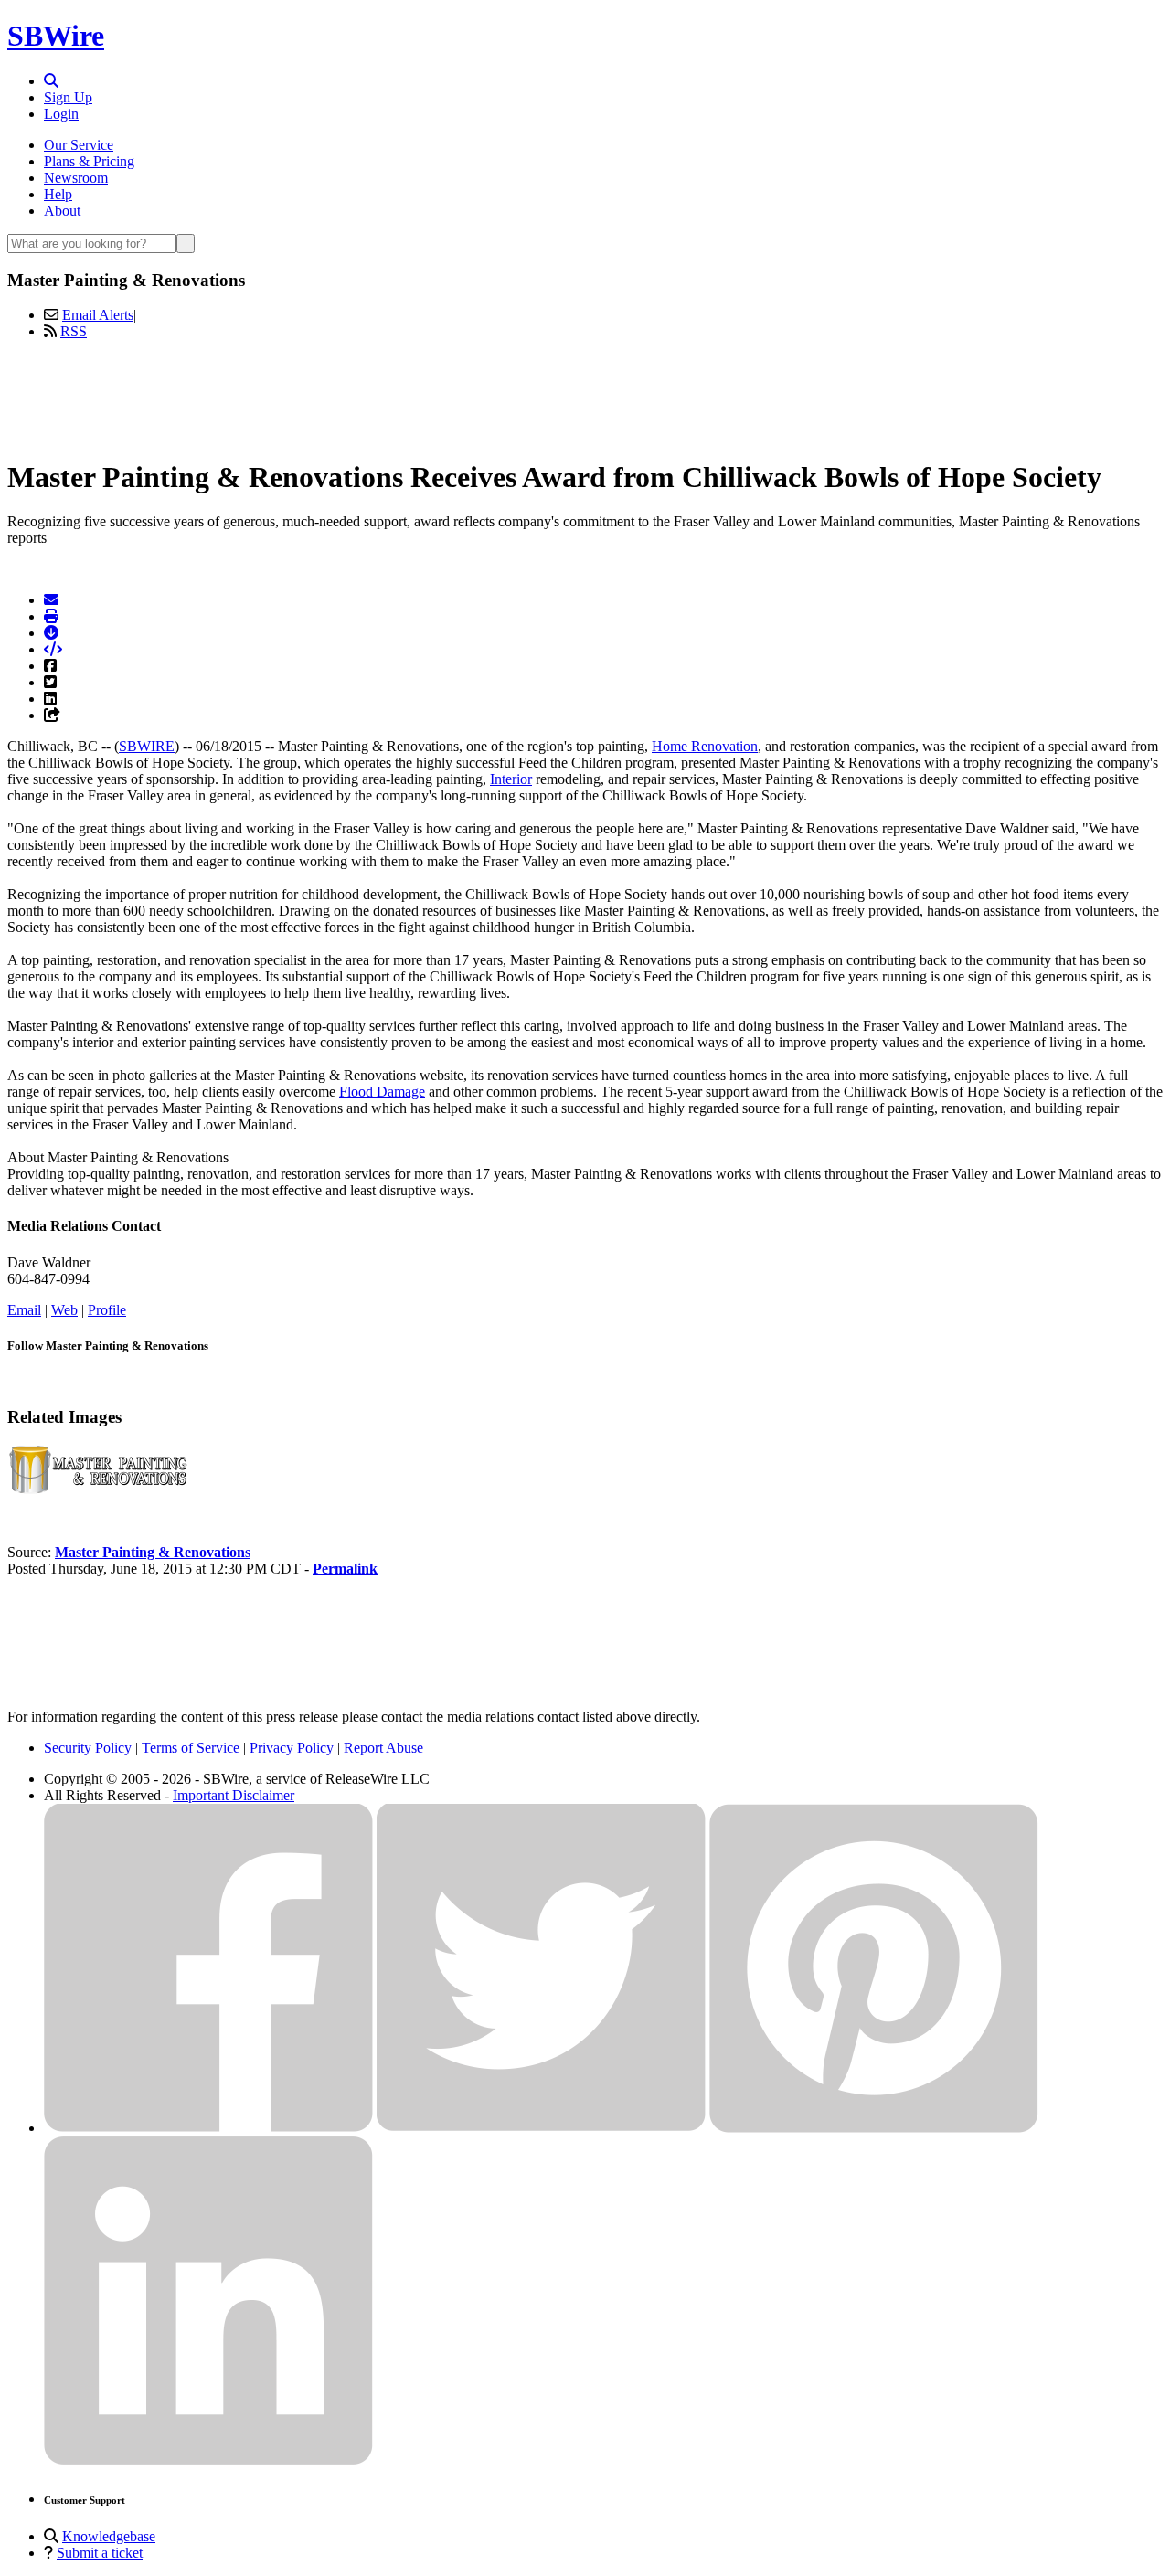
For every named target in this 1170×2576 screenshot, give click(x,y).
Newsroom (76, 178)
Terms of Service (191, 1748)
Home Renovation (705, 746)
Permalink (345, 1569)
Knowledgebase (109, 2536)
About (62, 211)
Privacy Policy (292, 1748)
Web (64, 1310)
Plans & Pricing (89, 161)
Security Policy (88, 1748)
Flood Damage (382, 1092)
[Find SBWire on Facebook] (208, 2128)
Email (24, 1310)
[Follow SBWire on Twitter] (541, 2128)
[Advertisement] (585, 396)
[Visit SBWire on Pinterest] (874, 2128)
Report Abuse (383, 1748)
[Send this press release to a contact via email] (51, 600)
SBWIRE (147, 746)
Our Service (79, 145)
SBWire (56, 36)
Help (58, 194)
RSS (74, 331)
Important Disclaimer (234, 1795)
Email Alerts (98, 315)
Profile (107, 1310)
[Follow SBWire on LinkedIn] (208, 2460)
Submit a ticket (100, 2553)
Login (61, 114)
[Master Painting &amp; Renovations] (99, 1490)
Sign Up (68, 97)
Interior (511, 779)
